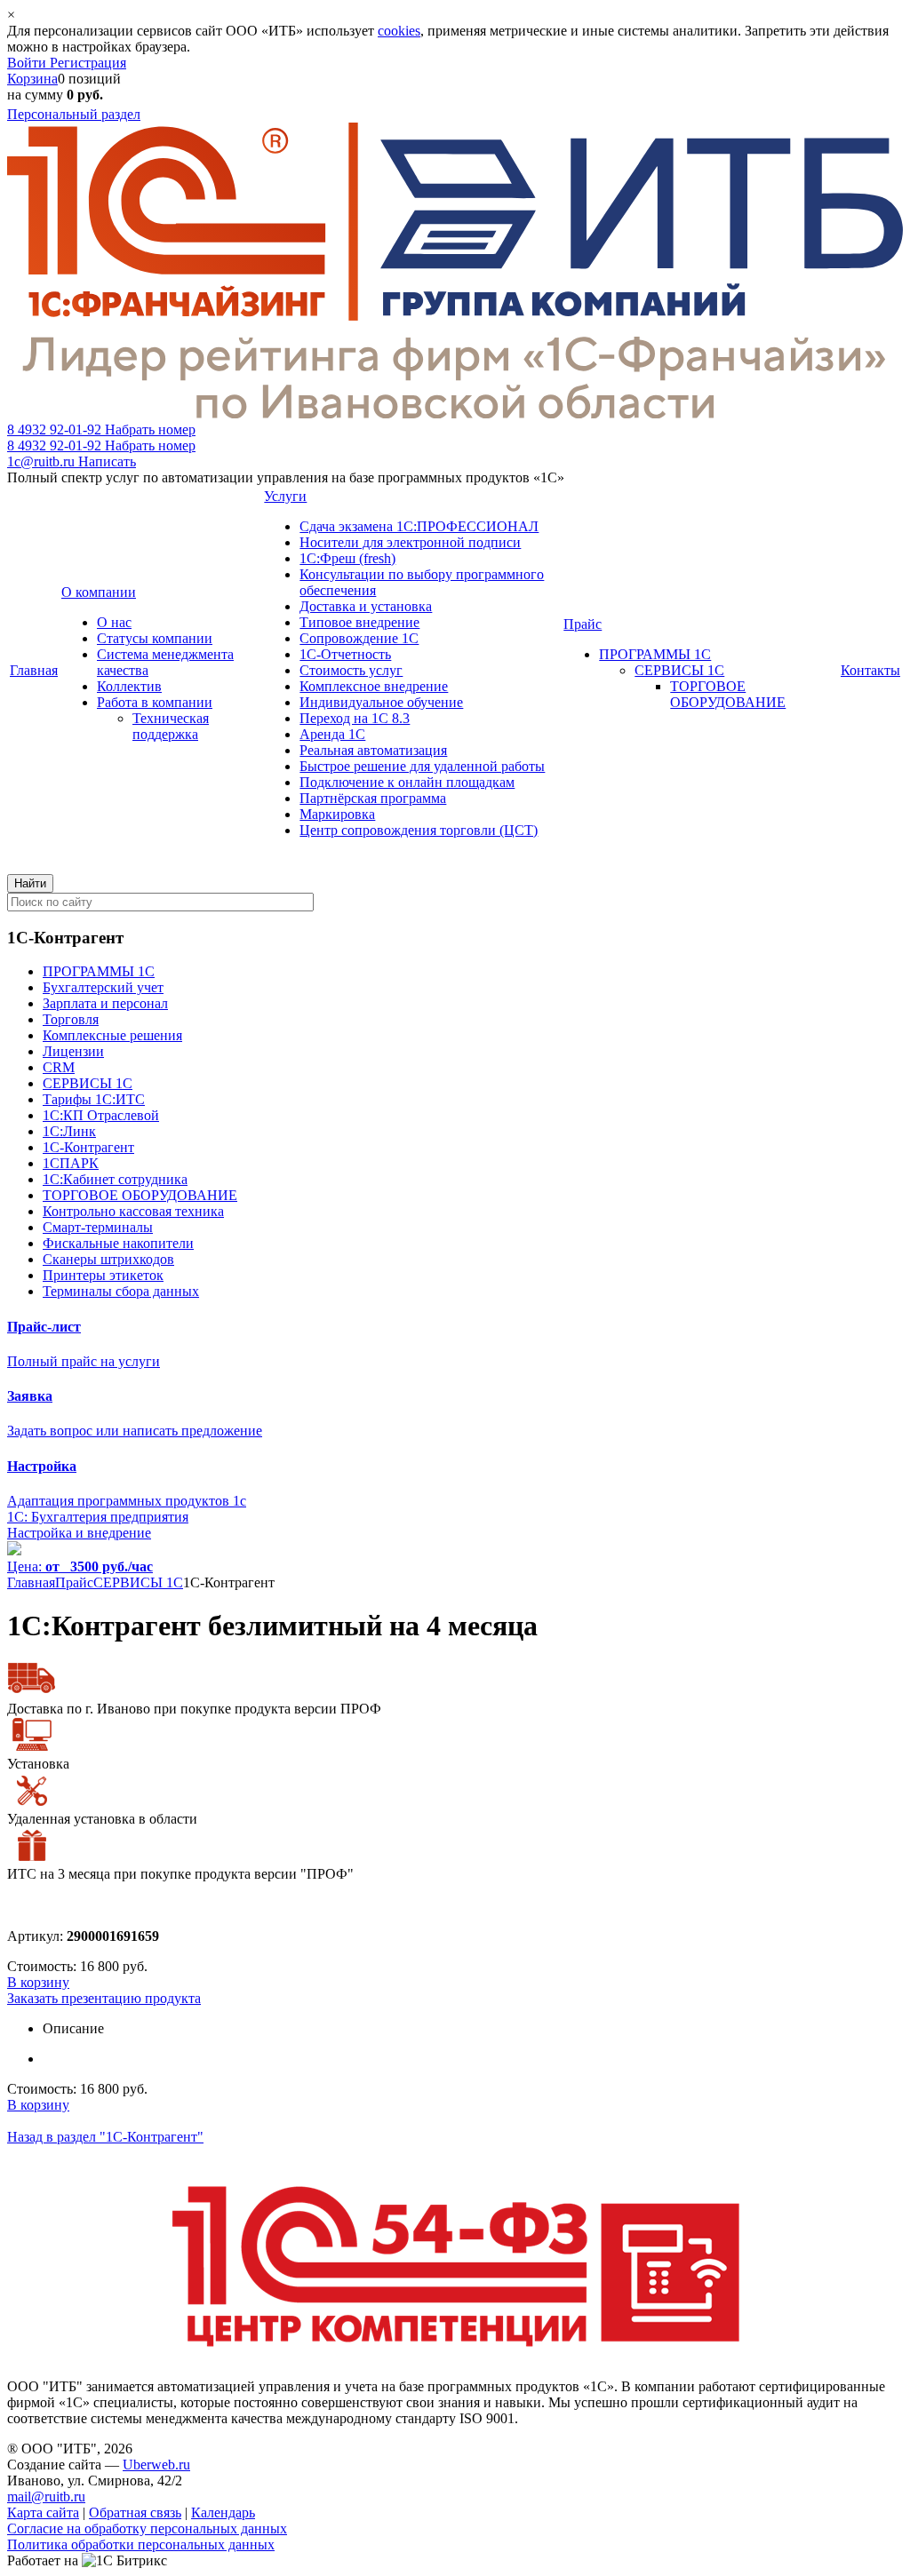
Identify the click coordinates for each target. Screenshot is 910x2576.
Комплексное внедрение (374, 686)
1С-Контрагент (88, 1147)
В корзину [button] (38, 1982)
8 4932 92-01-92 (101, 429)
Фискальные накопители (118, 1243)
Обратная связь (135, 2512)
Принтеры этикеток (103, 1275)
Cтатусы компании (155, 638)
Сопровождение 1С (359, 638)
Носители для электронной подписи (410, 542)
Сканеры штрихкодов (108, 1259)
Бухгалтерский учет (103, 987)
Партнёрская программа (373, 798)
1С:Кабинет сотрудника (115, 1179)
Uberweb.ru (156, 2465)
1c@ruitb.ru (72, 461)
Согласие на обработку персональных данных (147, 2528)
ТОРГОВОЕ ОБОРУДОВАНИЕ (728, 694)
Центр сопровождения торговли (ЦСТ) (419, 830)
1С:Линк (69, 1131)
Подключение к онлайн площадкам (407, 782)
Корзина (32, 79)
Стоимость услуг (351, 670)
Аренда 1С (332, 734)
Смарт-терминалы (98, 1227)
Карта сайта (43, 2512)
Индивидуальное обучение (381, 702)
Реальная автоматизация (373, 750)
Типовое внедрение (359, 622)
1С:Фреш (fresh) (347, 558)
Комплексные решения (112, 1035)
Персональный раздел (74, 114)
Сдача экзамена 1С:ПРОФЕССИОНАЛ (419, 526)
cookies (399, 31)
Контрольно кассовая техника (133, 1211)
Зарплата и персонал (105, 1003)
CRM (59, 1067)
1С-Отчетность (345, 654)
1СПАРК (71, 1163)
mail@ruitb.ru (46, 2496)
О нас (114, 622)
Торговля (71, 1019)
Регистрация (88, 63)
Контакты (870, 670)
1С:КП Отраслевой (101, 1115)
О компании (99, 592)
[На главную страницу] (455, 413)
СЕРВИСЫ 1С (679, 670)
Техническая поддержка (171, 726)
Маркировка (337, 814)
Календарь (223, 2512)
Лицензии (73, 1051)
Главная (34, 670)
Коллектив (129, 686)
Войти (28, 63)
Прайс (583, 624)
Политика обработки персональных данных (141, 2544)
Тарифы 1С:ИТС (94, 1099)
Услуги (285, 496)
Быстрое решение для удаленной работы (422, 766)
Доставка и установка (366, 606)
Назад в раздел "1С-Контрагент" (105, 2137)
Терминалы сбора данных (121, 1291)
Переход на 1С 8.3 (355, 718)
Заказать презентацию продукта (104, 1998)
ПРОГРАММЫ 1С (655, 654)
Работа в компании (155, 702)
